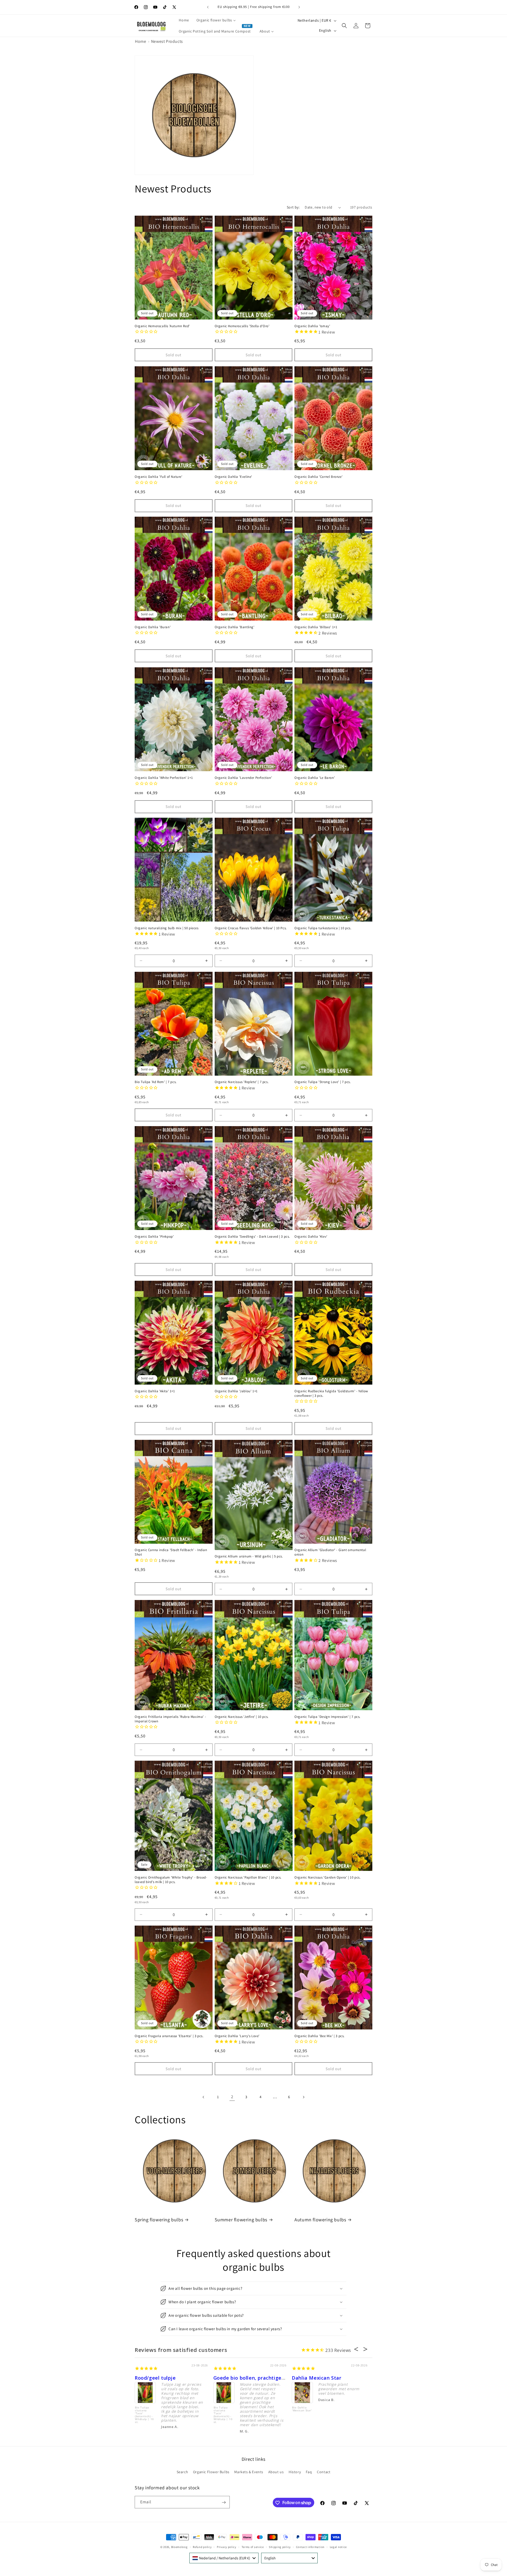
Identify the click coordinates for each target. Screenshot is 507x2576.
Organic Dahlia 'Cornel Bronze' (318, 477)
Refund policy (202, 2547)
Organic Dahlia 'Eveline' (233, 477)
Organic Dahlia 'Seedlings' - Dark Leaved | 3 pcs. (252, 1237)
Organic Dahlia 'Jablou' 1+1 (236, 1391)
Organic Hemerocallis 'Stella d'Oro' (242, 326)
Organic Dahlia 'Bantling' (235, 627)
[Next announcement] (299, 7)
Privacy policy (227, 2547)
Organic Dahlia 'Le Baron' (315, 778)
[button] (344, 26)
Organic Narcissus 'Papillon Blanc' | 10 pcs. (248, 1877)
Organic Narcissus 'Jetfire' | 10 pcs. (242, 1717)
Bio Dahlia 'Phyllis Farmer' (222, 2411)
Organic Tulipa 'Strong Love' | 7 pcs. (323, 1082)
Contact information (310, 2547)
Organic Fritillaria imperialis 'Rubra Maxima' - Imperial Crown (170, 1719)
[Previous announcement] (208, 7)
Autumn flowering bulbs (320, 2219)
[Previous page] (204, 2097)
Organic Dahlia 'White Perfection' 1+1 (164, 778)
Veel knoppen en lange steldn (251, 2378)
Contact (324, 2472)
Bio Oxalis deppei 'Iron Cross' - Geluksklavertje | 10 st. (303, 2413)
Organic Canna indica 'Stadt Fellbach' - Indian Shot (171, 1553)
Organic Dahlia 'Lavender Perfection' (243, 778)
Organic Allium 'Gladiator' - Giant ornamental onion (330, 1553)
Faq (309, 2472)
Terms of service (253, 2547)
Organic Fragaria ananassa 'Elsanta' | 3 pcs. (169, 2036)
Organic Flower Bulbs (211, 2472)
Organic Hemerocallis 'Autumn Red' (162, 326)
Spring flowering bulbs (159, 2219)
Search (182, 2472)
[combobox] (224, 2558)
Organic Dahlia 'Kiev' (311, 1237)
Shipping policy (280, 2547)
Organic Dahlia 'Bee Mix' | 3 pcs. (320, 2036)
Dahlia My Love (155, 2378)
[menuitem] (184, 20)
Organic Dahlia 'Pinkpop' (154, 1237)
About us (276, 2472)
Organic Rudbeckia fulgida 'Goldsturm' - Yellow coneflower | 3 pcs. (331, 1393)
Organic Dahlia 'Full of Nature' (159, 477)
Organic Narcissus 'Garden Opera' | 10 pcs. (327, 1877)
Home (140, 41)
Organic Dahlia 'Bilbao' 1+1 (316, 627)
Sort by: (293, 207)
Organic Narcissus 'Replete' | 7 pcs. (242, 1082)
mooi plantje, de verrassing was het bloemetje (351, 2378)
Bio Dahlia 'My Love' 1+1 (146, 2409)
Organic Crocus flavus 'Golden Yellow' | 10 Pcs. (251, 928)
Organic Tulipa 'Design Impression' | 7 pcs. (327, 1717)
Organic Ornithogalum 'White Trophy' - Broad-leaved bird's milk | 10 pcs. (171, 1880)
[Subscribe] (224, 2502)
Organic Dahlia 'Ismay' (312, 326)
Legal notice (338, 2547)
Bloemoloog (179, 2547)
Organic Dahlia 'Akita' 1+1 (155, 1391)
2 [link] (232, 2097)
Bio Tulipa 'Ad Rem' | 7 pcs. (156, 1082)
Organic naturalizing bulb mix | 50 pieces (167, 928)
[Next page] (303, 2097)
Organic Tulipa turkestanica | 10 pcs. (323, 928)
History (295, 2472)
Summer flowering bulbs (241, 2219)
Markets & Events (249, 2472)
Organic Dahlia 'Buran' (153, 627)
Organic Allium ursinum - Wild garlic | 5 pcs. (249, 1556)
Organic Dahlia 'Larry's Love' (237, 2036)
